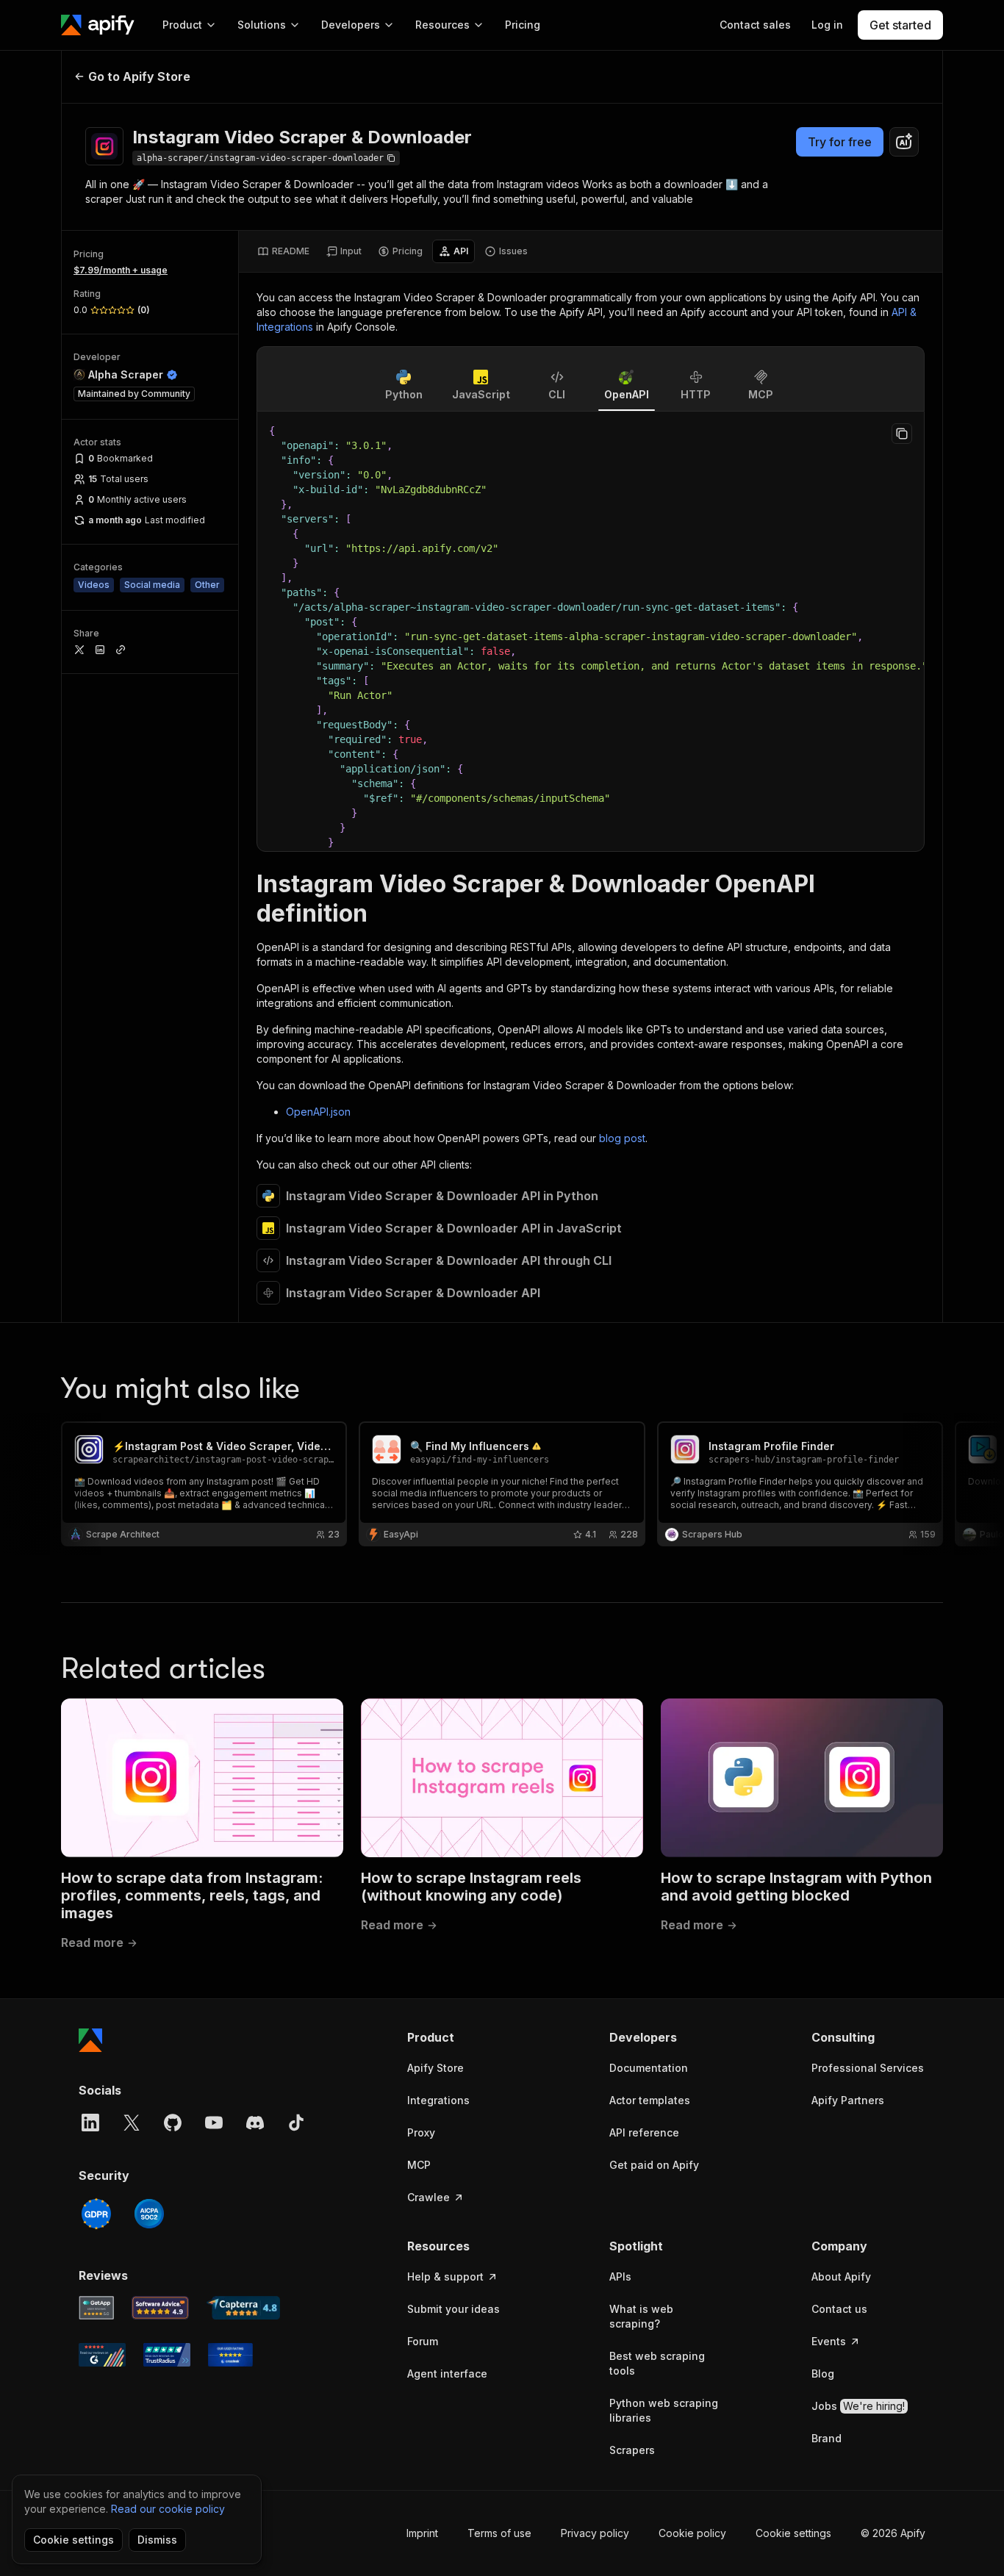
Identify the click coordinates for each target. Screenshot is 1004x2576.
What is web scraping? (641, 2316)
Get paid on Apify (654, 2165)
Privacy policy (595, 2533)
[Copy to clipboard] (902, 434)
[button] (464, 2037)
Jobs (858, 2406)
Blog (823, 2374)
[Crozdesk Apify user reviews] (230, 2355)
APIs (620, 2277)
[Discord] (255, 2123)
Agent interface (447, 2374)
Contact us (839, 2309)
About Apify (841, 2277)
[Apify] (98, 25)
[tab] (283, 251)
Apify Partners (848, 2100)
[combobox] (904, 142)
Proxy (421, 2132)
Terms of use (499, 2533)
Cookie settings (793, 2533)
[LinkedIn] (90, 2123)
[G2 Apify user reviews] (102, 2355)
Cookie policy (692, 2533)
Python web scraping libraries (664, 2410)
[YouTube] (214, 2123)
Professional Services (868, 2068)
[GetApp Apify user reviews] (96, 2308)
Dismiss (157, 2540)
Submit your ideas (453, 2309)
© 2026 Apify (893, 2533)
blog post (622, 1138)
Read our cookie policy (168, 2509)
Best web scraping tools (657, 2363)
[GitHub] (173, 2123)
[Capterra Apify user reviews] (243, 2308)
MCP (419, 2165)
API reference (644, 2132)
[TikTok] (296, 2123)
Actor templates (650, 2100)
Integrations (438, 2100)
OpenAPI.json (318, 1112)
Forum (423, 2341)
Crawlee (429, 2197)
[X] (132, 2123)
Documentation (649, 2068)
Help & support (445, 2277)
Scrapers (632, 2450)
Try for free (840, 142)
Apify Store (435, 2068)
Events (829, 2341)
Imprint (422, 2533)
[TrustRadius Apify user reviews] (167, 2355)
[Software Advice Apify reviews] (161, 2308)
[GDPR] (96, 2214)
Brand (826, 2438)
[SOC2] (149, 2214)
